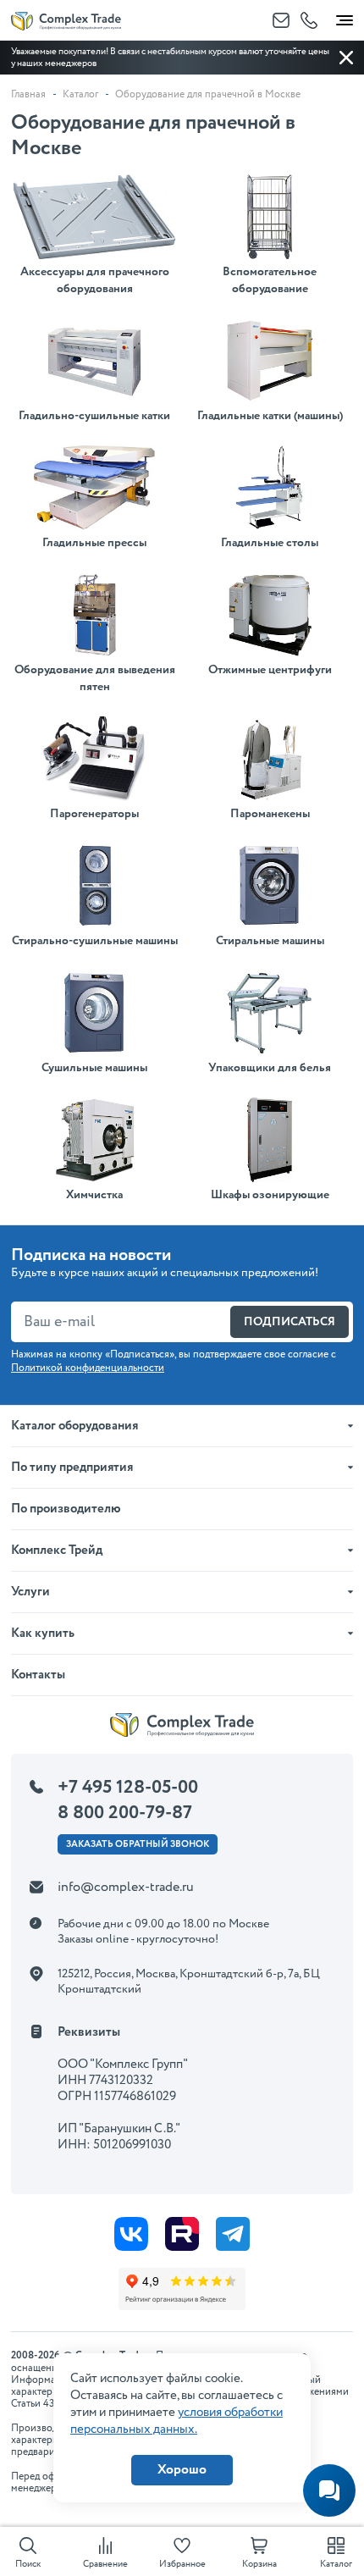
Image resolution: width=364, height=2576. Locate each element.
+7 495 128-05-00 (128, 1788)
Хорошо (182, 2470)
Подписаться (290, 1322)
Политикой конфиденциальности (88, 1368)
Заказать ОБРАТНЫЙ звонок (138, 1844)
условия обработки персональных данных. (176, 2421)
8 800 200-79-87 (125, 1813)
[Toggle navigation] (345, 17)
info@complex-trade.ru (126, 1887)
